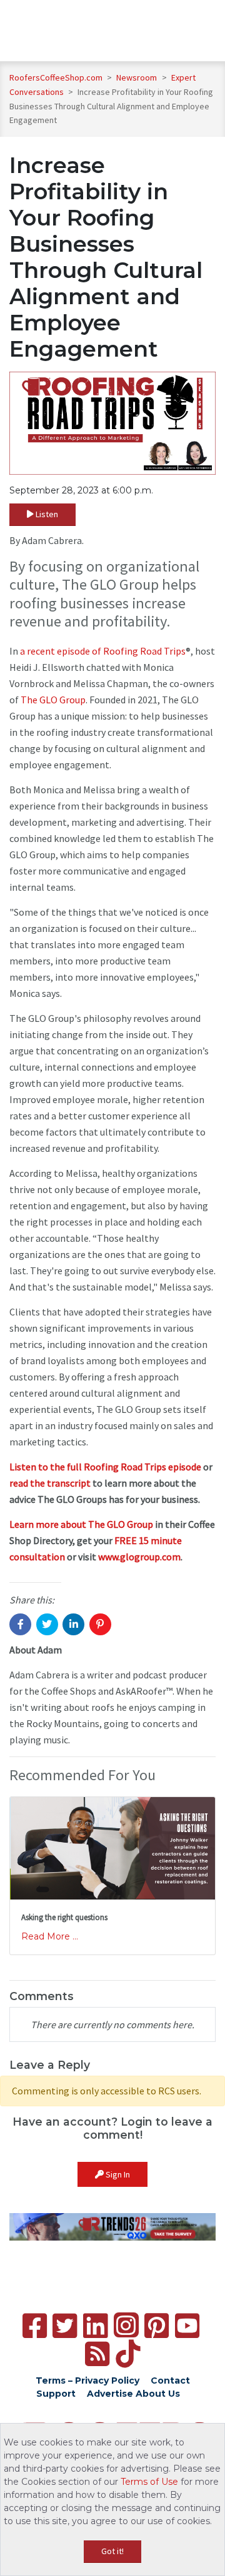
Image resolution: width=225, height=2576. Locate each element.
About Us (158, 2394)
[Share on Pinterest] (100, 1624)
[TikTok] (128, 2354)
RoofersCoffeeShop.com (56, 77)
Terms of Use (149, 2482)
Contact (170, 2380)
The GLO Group (53, 700)
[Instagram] (126, 2325)
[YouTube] (187, 2326)
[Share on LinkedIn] (73, 1624)
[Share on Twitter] (47, 1624)
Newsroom (137, 77)
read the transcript (50, 1483)
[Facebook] (35, 2326)
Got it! (112, 2551)
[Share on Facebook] (20, 1624)
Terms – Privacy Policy (87, 2380)
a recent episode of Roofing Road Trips (103, 651)
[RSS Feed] (97, 2354)
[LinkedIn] (95, 2326)
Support (56, 2394)
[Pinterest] (157, 2326)
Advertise (110, 2394)
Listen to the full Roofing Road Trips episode (105, 1467)
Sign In (117, 2174)
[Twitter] (65, 2326)
